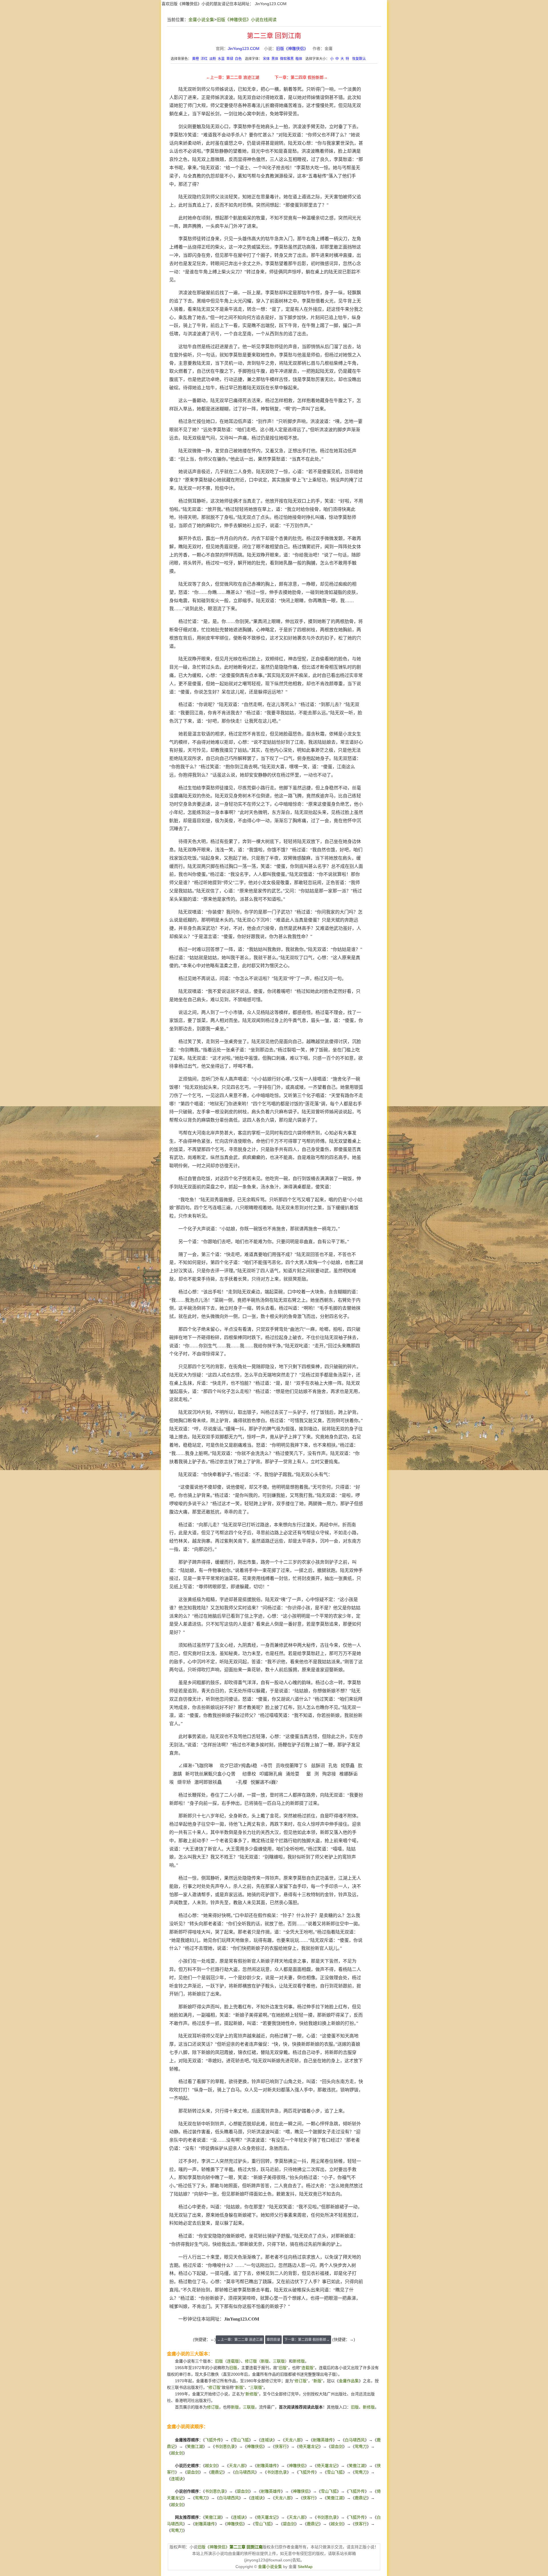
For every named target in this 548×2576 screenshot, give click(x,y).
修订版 (251, 2361)
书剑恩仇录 (225, 2446)
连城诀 (267, 2440)
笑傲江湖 (195, 2446)
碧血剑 (337, 2446)
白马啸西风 (355, 2440)
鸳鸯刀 (361, 2446)
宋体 (266, 59)
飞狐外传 (213, 2440)
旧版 (219, 2361)
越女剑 (177, 2453)
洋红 (204, 59)
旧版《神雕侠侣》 (292, 49)
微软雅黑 (287, 59)
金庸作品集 (349, 2381)
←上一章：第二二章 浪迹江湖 (233, 77)
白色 (238, 59)
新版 (265, 2361)
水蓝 (221, 59)
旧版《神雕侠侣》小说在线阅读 (247, 20)
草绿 (230, 59)
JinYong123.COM (271, 4)
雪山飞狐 (241, 2440)
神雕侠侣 (255, 2446)
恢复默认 (359, 59)
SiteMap (305, 2567)
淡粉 (213, 59)
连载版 (233, 2361)
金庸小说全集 (201, 20)
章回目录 (273, 2340)
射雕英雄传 (323, 2440)
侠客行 (281, 2446)
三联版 (279, 2361)
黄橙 (196, 59)
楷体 (299, 59)
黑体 (275, 59)
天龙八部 (293, 2440)
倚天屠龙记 (309, 2446)
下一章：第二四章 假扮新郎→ (301, 77)
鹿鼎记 (217, 2472)
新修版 (299, 2361)
